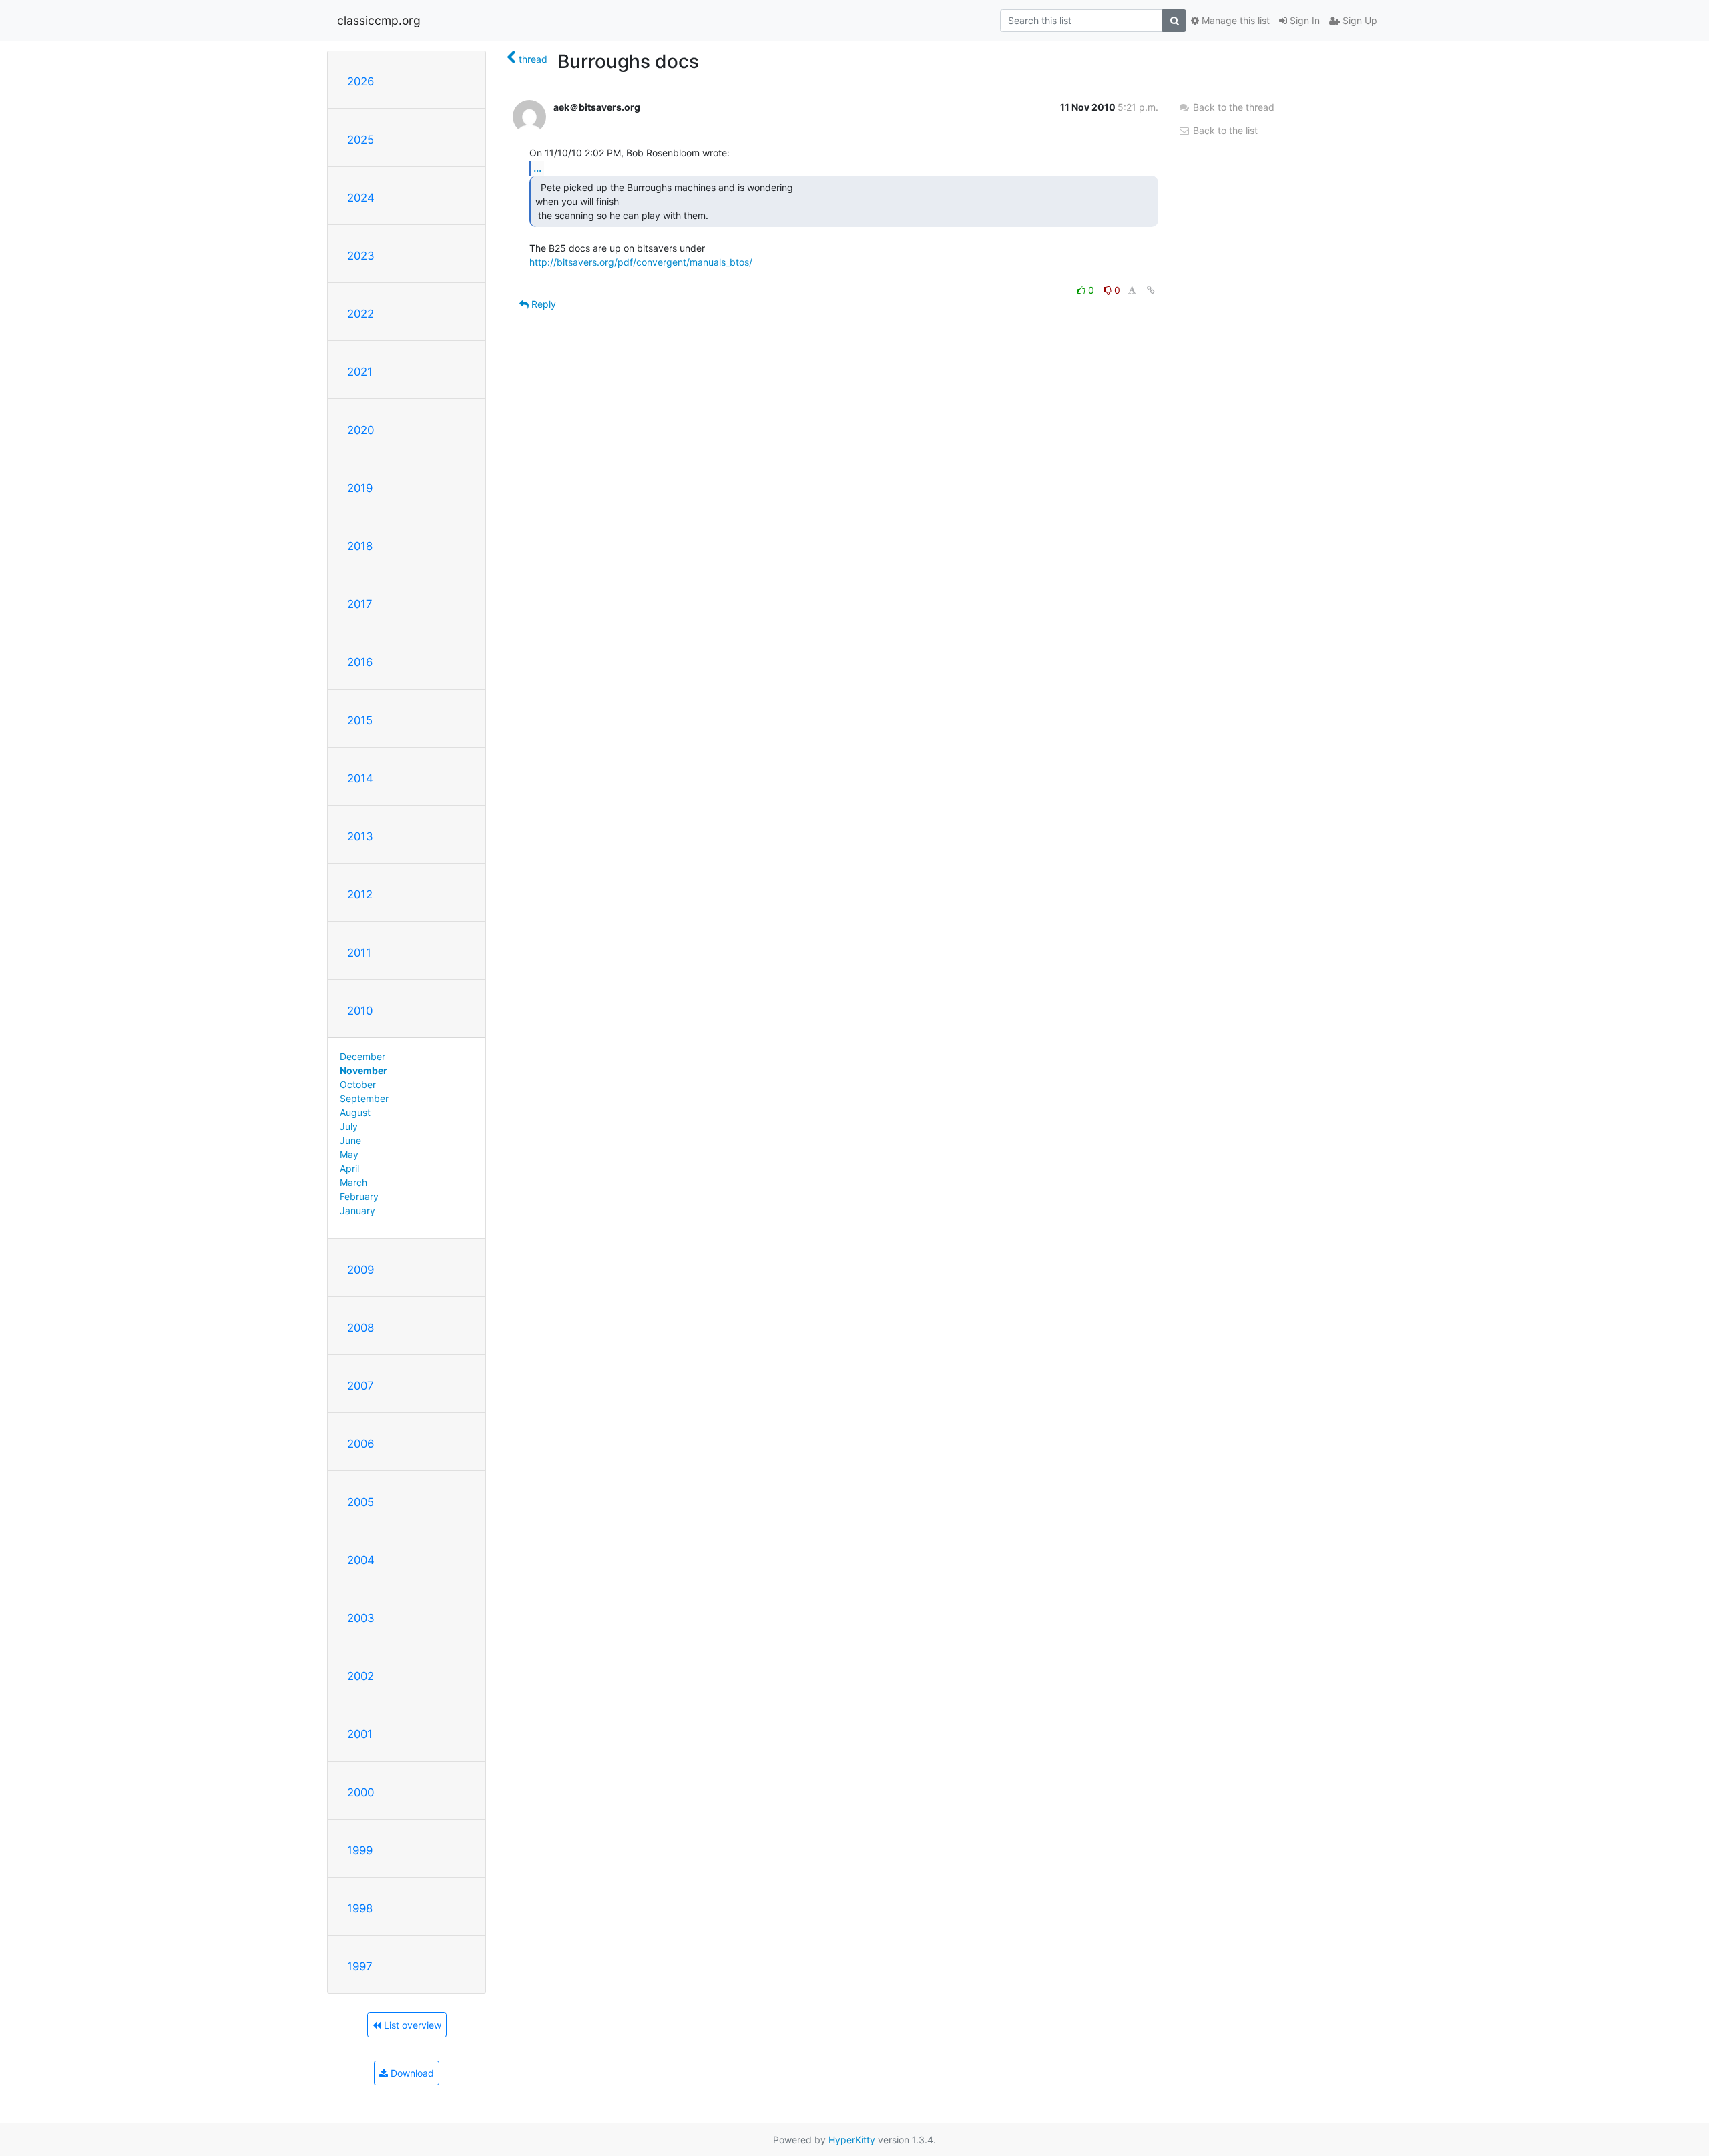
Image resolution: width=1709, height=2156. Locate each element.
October (358, 1084)
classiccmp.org (379, 20)
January (357, 1210)
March (353, 1182)
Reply (542, 304)
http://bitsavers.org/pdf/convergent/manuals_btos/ (641, 262)
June (350, 1140)
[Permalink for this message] (1151, 290)
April (349, 1168)
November (363, 1070)
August (355, 1112)
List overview (411, 2025)
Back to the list (1224, 130)
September (364, 1098)
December (362, 1056)
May (349, 1154)
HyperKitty (852, 2140)
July (349, 1126)
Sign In (1303, 20)
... (537, 168)
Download (411, 2073)
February (359, 1196)
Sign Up (1359, 20)
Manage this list (1234, 20)
